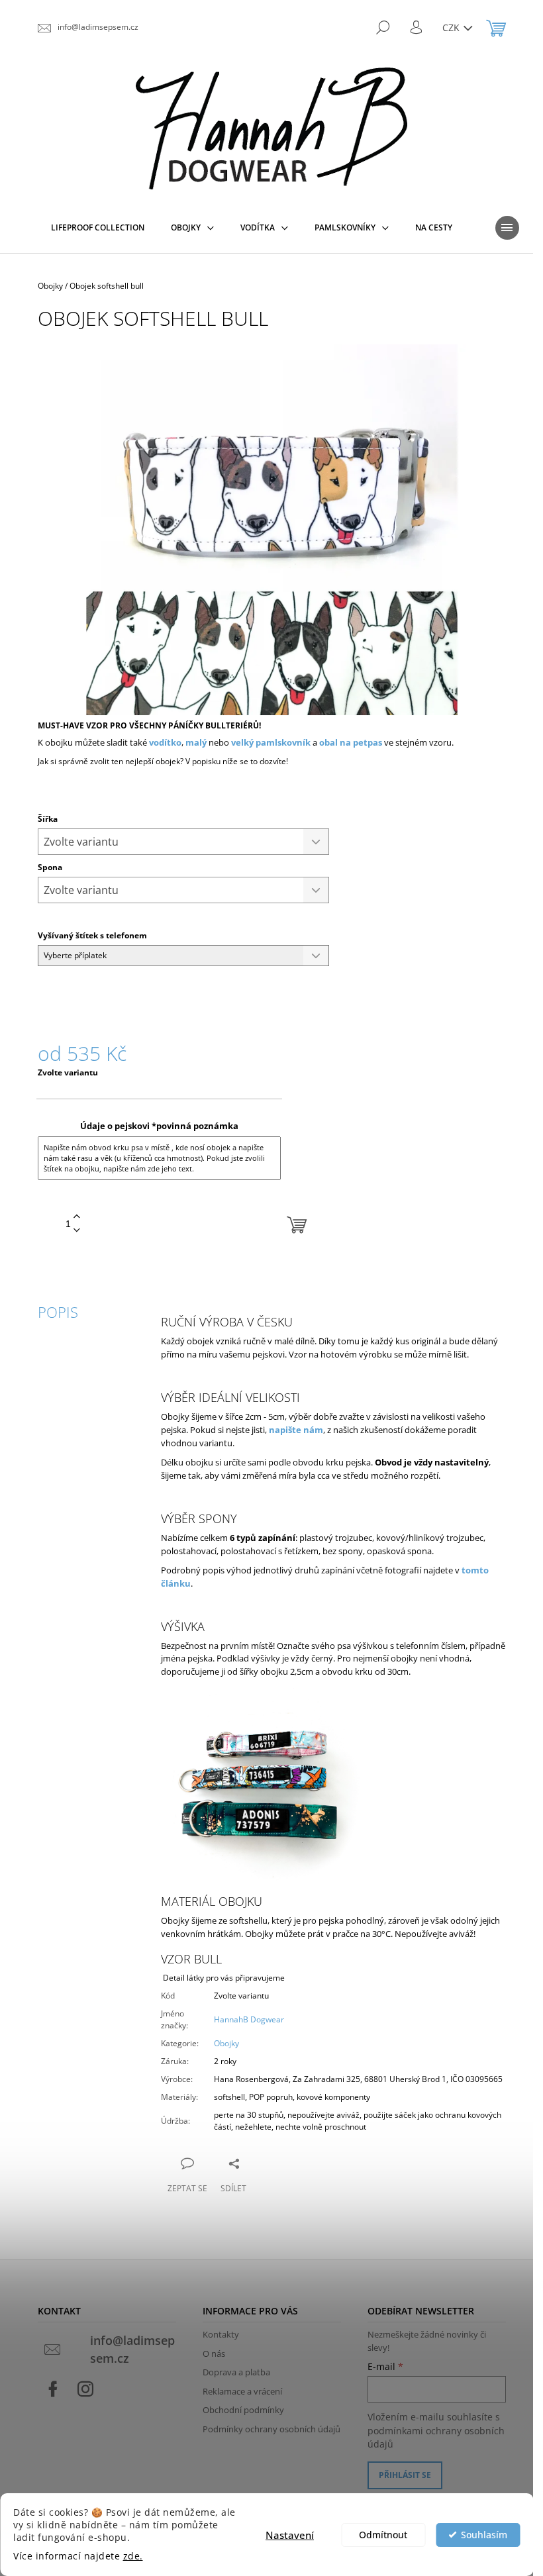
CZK (452, 27)
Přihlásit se (405, 2475)
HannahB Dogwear (249, 2019)
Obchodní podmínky (243, 2410)
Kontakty (221, 2334)
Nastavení (290, 2535)
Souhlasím (484, 2535)
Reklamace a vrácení (242, 2391)
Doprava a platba (236, 2372)
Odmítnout (383, 2535)
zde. (133, 2556)
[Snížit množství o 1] (77, 1231)
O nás (214, 2353)
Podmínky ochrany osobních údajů (271, 2429)
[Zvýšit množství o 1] (77, 1217)
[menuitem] (98, 228)
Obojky (226, 2043)
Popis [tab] (58, 1312)
